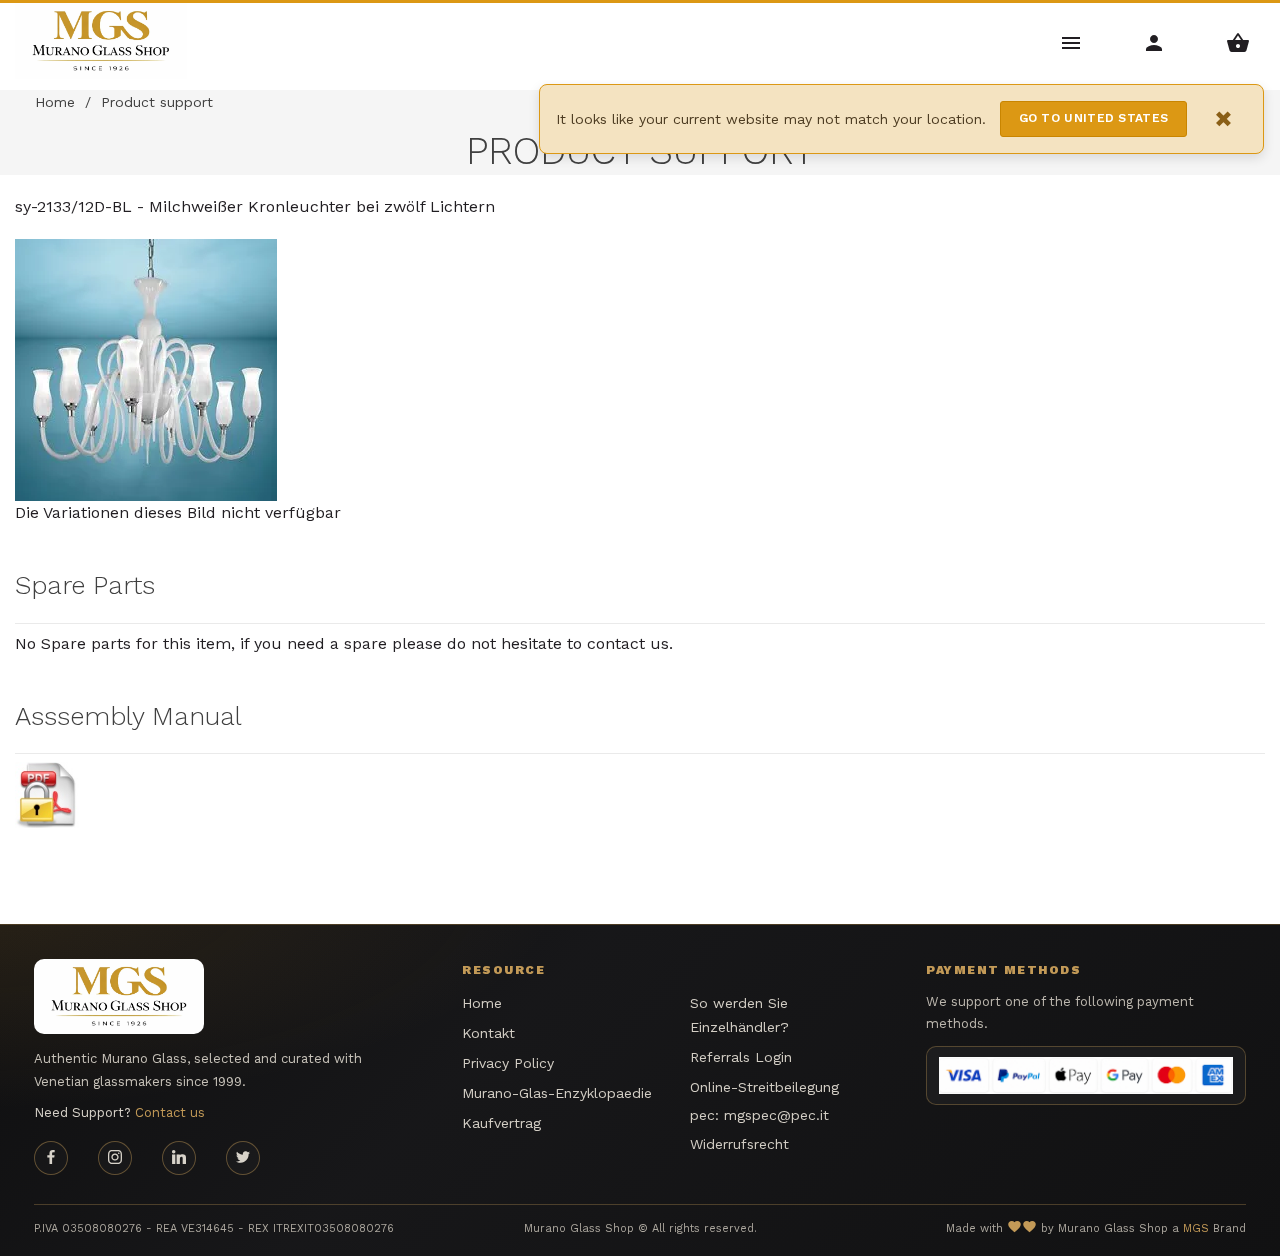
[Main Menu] (1071, 41)
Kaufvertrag (501, 1123)
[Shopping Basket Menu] (1238, 41)
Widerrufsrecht (739, 1144)
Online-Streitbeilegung (764, 1087)
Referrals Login (741, 1057)
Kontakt (488, 1033)
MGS (1196, 1228)
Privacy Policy (508, 1063)
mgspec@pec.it (776, 1115)
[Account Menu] (1154, 41)
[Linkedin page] (179, 1158)
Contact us (170, 1112)
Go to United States (1094, 118)
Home (55, 102)
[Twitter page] (243, 1158)
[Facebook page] (51, 1158)
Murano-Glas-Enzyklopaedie (557, 1093)
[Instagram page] (115, 1158)
